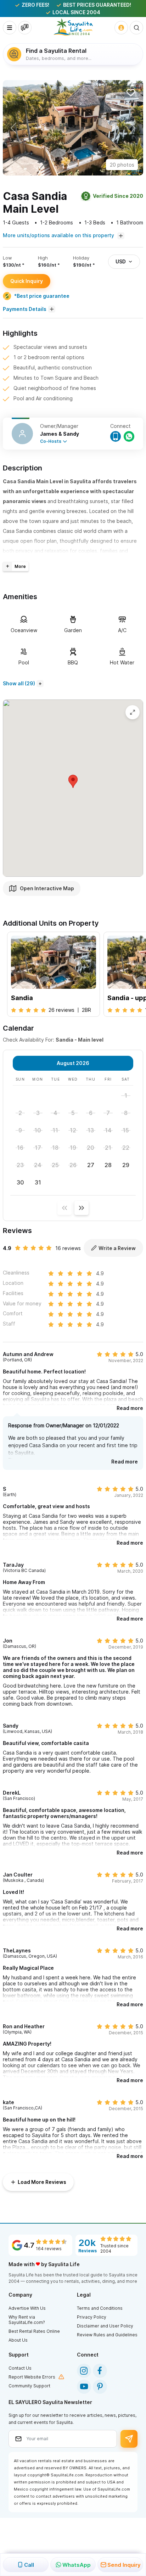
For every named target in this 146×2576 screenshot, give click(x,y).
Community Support (29, 2386)
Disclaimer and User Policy (105, 2326)
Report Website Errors (32, 2377)
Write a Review (117, 1248)
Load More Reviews (42, 2182)
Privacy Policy (92, 2317)
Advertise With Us (27, 2308)
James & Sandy (60, 434)
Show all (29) (19, 683)
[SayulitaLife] (73, 27)
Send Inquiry (124, 2565)
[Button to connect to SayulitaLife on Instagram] (84, 2371)
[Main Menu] (10, 28)
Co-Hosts (51, 441)
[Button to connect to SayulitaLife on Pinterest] (100, 2387)
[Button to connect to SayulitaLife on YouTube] (84, 2387)
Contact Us (20, 2368)
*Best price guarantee (42, 296)
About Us (18, 2340)
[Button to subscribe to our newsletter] (129, 2439)
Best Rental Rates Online (34, 2331)
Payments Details (25, 309)
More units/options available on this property (59, 235)
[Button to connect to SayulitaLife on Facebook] (100, 2371)
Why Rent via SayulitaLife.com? (27, 2320)
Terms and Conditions (100, 2308)
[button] (133, 128)
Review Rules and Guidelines (107, 2335)
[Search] (136, 28)
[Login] (121, 28)
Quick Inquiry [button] (27, 281)
